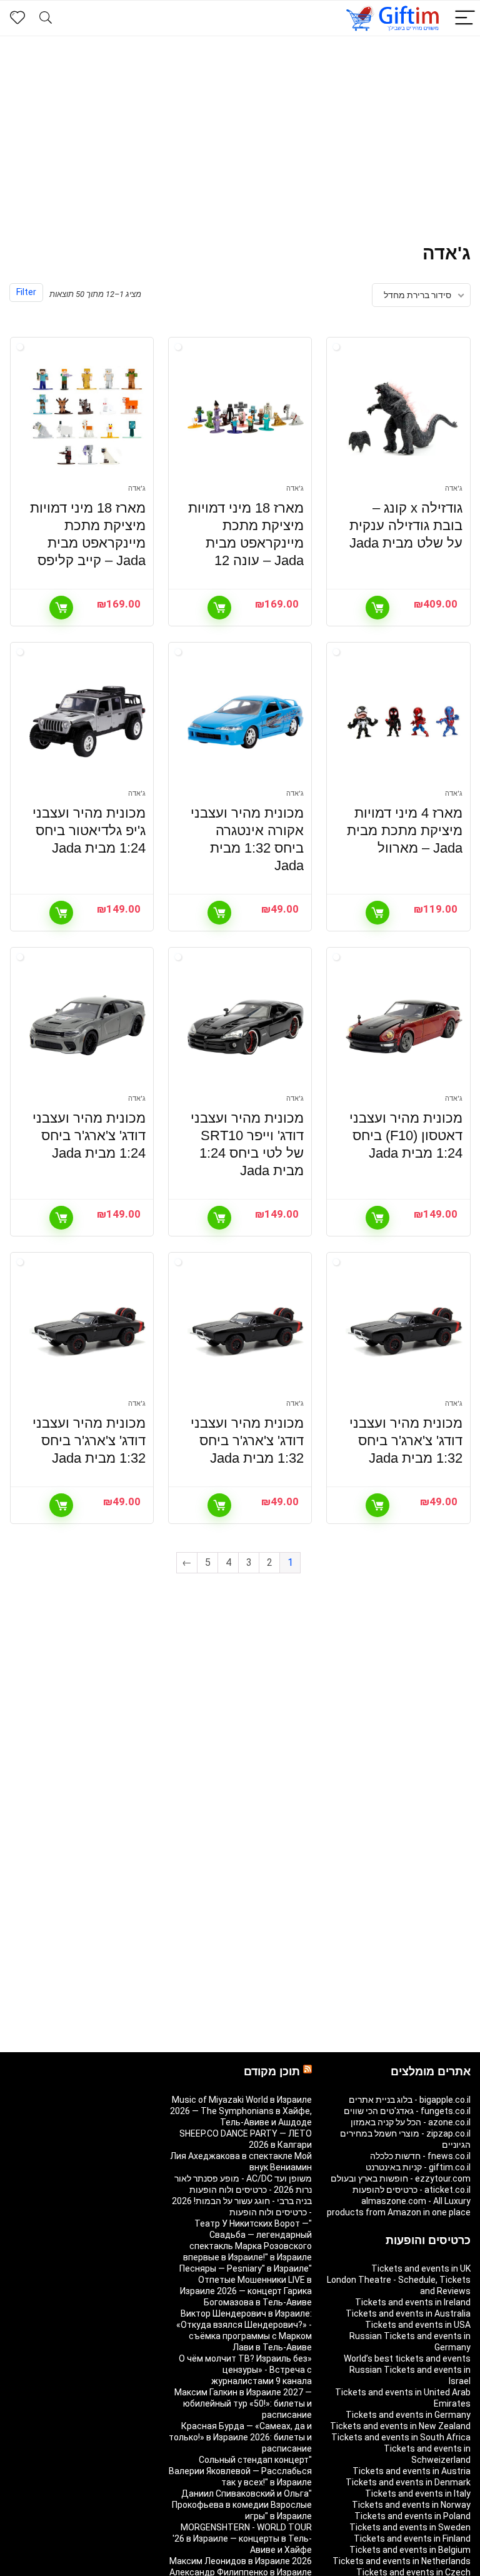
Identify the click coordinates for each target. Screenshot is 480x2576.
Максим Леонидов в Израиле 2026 (241, 2561)
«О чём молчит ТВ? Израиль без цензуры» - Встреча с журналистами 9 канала (245, 2370)
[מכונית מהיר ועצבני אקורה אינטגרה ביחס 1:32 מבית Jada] (246, 722)
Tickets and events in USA (418, 2325)
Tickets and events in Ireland (413, 2302)
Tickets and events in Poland (412, 2516)
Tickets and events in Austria (412, 2471)
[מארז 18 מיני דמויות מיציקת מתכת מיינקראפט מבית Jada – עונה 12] (246, 417)
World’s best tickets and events (407, 2358)
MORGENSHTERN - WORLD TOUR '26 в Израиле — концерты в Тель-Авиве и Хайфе (242, 2538)
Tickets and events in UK (421, 2268)
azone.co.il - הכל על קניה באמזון (411, 2122)
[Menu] (465, 18)
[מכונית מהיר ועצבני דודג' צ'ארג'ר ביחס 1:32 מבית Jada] (404, 1332)
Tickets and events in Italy (418, 2493)
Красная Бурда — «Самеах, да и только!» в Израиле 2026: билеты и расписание (240, 2437)
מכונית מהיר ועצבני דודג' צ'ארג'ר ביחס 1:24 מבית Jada (89, 1135)
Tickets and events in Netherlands (402, 2561)
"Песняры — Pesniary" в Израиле (246, 2268)
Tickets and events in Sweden (410, 2527)
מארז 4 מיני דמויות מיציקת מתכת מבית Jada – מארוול (405, 830)
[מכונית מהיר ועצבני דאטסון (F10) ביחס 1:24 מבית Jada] (404, 1027)
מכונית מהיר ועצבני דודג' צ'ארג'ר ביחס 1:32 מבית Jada (406, 1441)
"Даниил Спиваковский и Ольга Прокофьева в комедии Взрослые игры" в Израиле (242, 2505)
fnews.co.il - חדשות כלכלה (420, 2156)
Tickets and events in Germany (408, 2415)
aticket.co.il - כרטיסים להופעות (412, 2190)
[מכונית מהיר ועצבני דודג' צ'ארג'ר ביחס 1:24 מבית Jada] (88, 1027)
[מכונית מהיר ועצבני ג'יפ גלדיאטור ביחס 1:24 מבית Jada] (88, 722)
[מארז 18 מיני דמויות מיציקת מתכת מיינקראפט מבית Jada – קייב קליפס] (88, 417)
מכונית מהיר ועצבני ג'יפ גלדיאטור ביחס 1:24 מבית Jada (89, 830)
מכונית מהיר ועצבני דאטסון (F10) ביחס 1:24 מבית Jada (406, 1135)
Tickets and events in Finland (412, 2538)
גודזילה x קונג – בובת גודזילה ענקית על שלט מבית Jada (406, 525)
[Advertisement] (240, 130)
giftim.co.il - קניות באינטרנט (418, 2167)
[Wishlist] (17, 18)
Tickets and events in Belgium (410, 2550)
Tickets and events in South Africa (401, 2437)
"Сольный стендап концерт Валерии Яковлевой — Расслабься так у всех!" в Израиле (240, 2471)
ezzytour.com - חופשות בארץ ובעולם (401, 2178)
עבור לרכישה (377, 608)
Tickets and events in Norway (411, 2505)
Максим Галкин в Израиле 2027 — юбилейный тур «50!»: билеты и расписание (243, 2403)
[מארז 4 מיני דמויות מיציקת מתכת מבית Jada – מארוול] (404, 722)
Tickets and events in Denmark (408, 2482)
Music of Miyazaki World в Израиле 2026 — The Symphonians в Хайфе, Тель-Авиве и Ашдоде (241, 2111)
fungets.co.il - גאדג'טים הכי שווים (407, 2111)
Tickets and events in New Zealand (400, 2426)
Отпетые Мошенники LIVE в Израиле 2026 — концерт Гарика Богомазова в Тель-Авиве (246, 2291)
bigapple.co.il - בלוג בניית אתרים (410, 2100)
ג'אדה (454, 489)
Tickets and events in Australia (408, 2313)
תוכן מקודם (272, 2072)
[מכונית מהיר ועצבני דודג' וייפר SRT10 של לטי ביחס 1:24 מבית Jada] (246, 1027)
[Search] (46, 18)
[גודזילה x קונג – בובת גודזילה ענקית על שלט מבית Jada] (404, 417)
